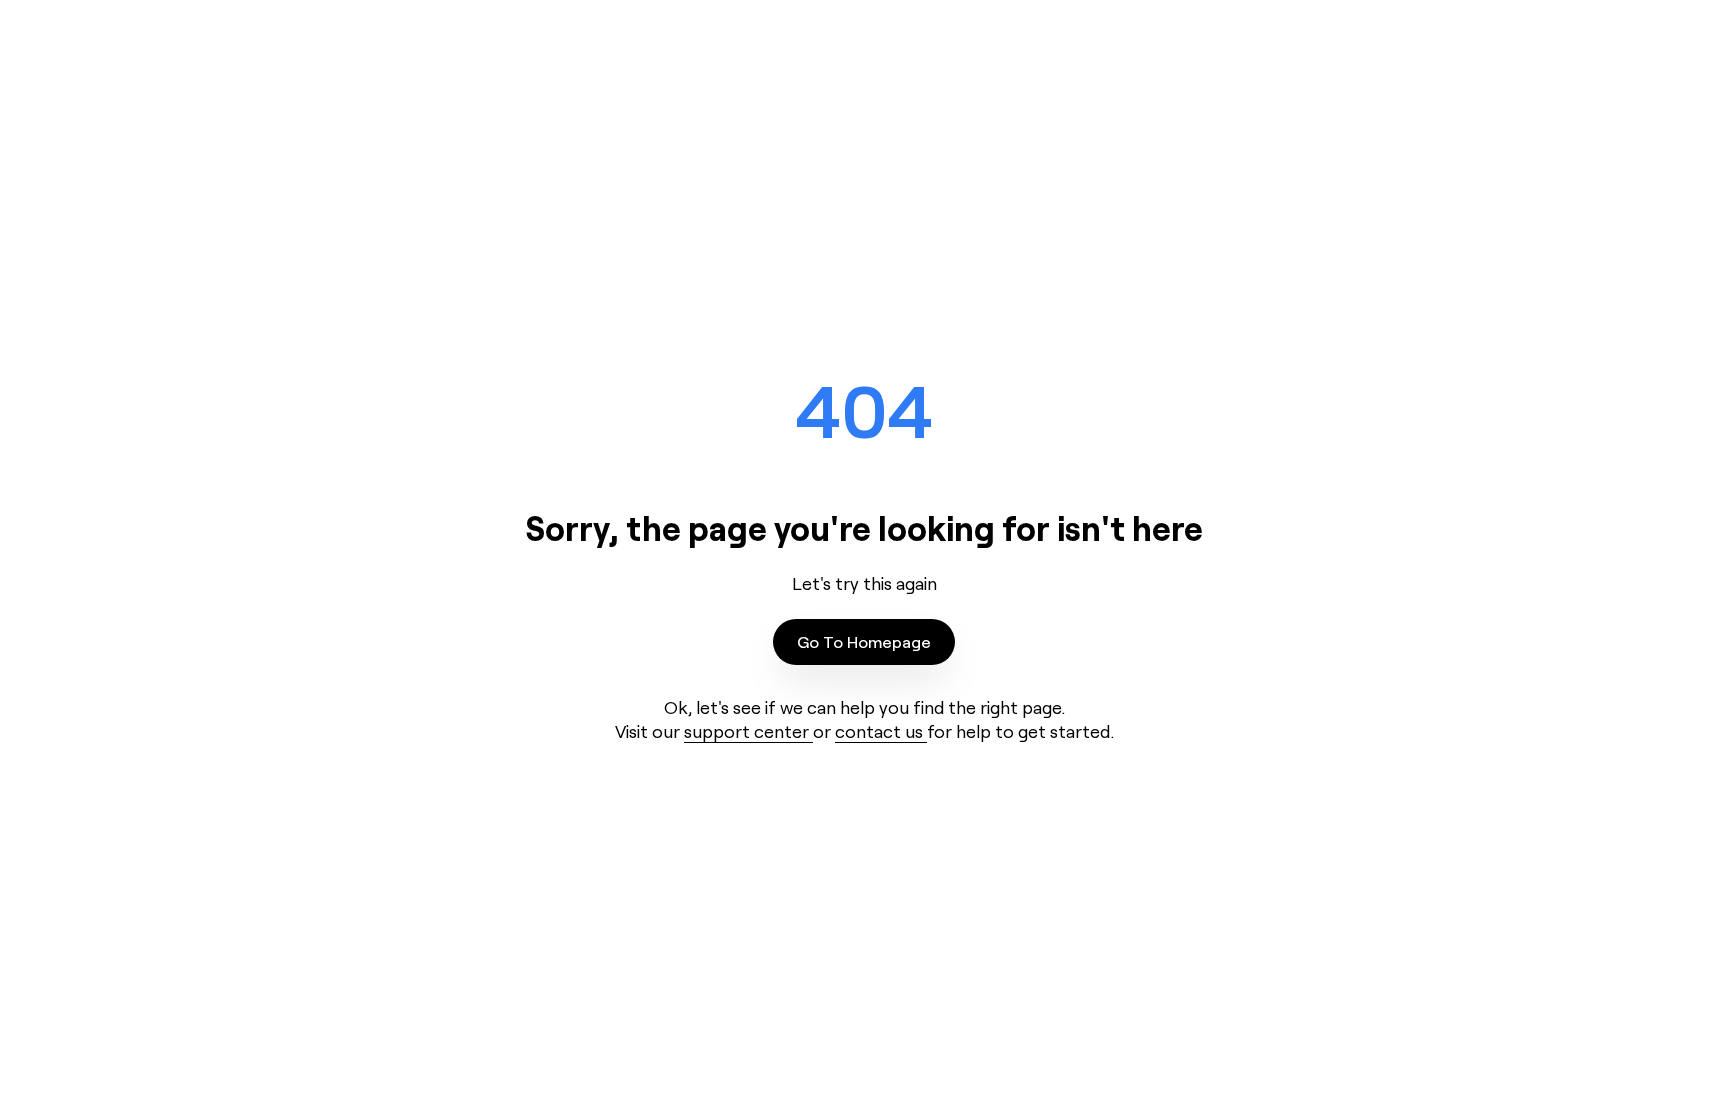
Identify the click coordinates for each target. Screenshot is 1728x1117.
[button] (864, 642)
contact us (881, 731)
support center (748, 731)
